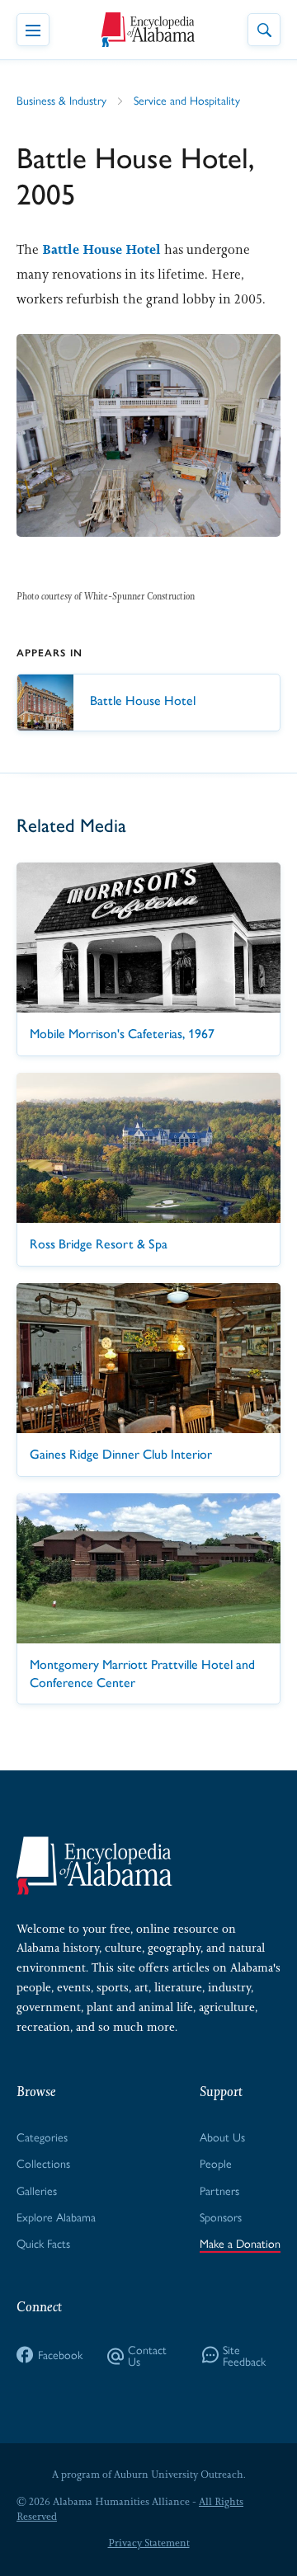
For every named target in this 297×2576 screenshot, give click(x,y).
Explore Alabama (56, 2216)
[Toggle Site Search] (264, 30)
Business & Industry (61, 100)
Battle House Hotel (101, 249)
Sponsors (221, 2216)
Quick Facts (43, 2243)
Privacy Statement (149, 2543)
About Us (222, 2136)
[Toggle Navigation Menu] (33, 30)
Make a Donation (240, 2243)
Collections (43, 2163)
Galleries (37, 2190)
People (216, 2163)
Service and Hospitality (187, 100)
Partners (219, 2190)
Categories (42, 2136)
